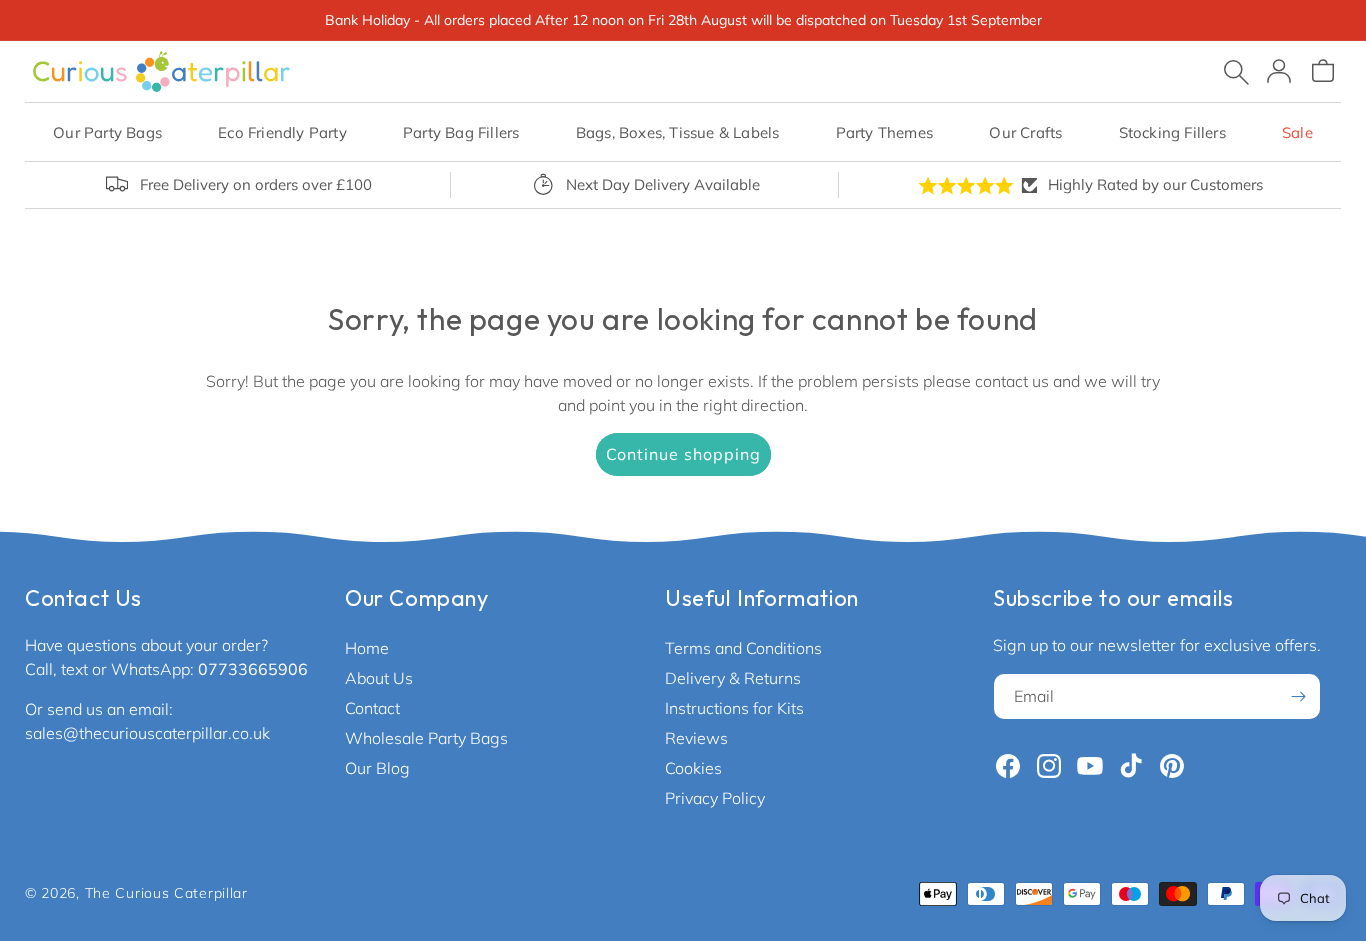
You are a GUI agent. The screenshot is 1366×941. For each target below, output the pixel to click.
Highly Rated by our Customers (1155, 184)
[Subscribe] (1298, 696)
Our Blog (377, 768)
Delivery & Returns (733, 678)
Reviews (696, 738)
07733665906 (253, 669)
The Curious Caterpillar (166, 893)
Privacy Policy (715, 798)
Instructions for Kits (734, 708)
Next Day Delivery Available (663, 184)
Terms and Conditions (743, 648)
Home (367, 648)
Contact (372, 708)
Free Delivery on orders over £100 (256, 184)
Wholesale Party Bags (426, 738)
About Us (379, 678)
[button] (107, 132)
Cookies (693, 768)
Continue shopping (683, 454)
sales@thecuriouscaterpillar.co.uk (147, 733)
